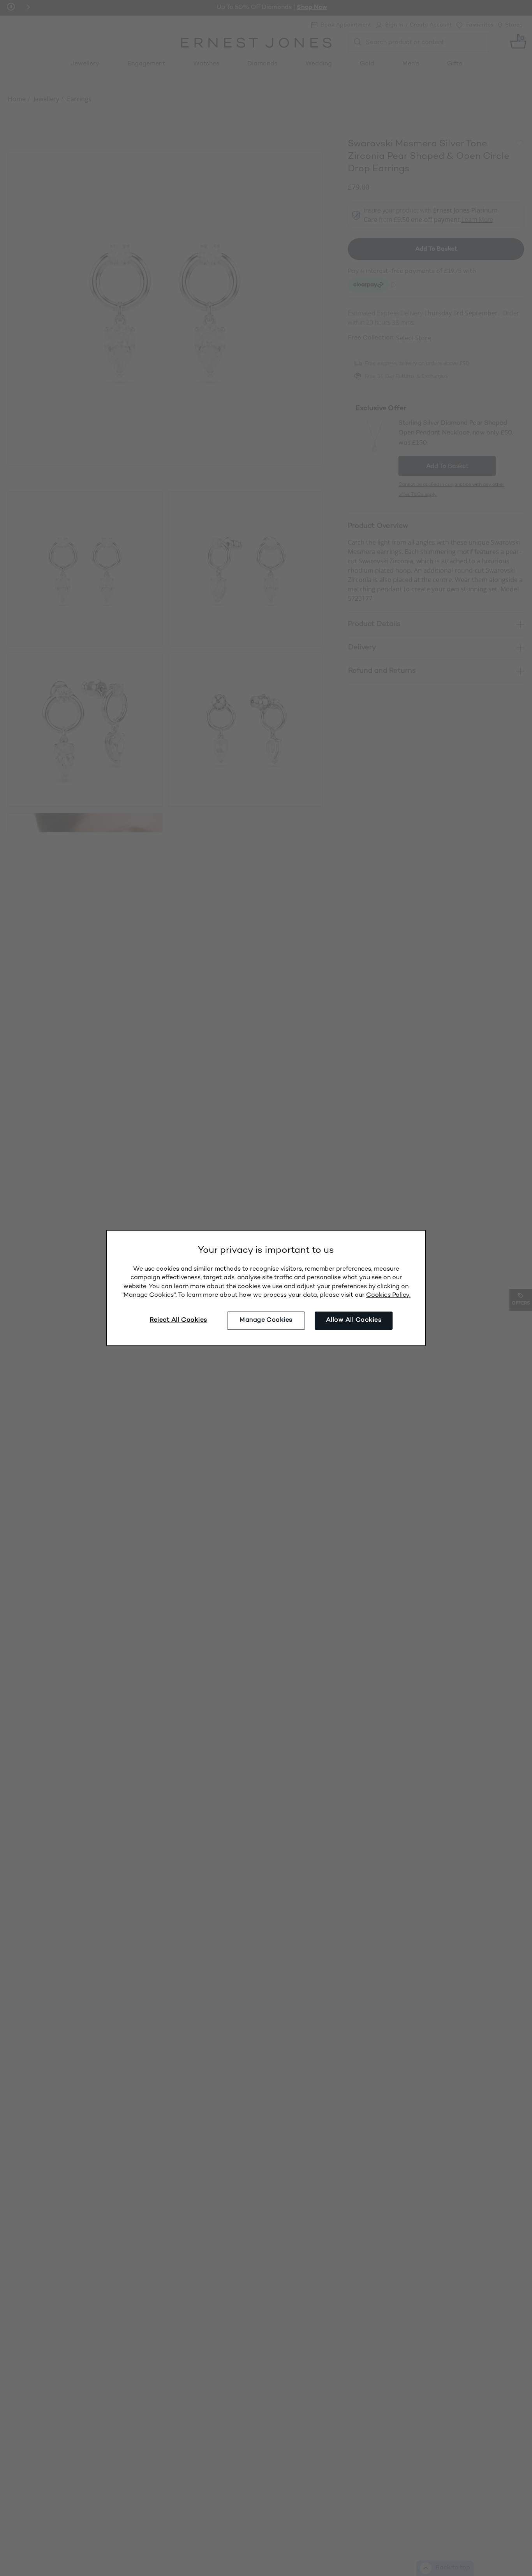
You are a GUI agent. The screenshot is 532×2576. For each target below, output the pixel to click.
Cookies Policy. (388, 1295)
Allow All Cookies (354, 1320)
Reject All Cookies (178, 1320)
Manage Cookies (266, 1320)
